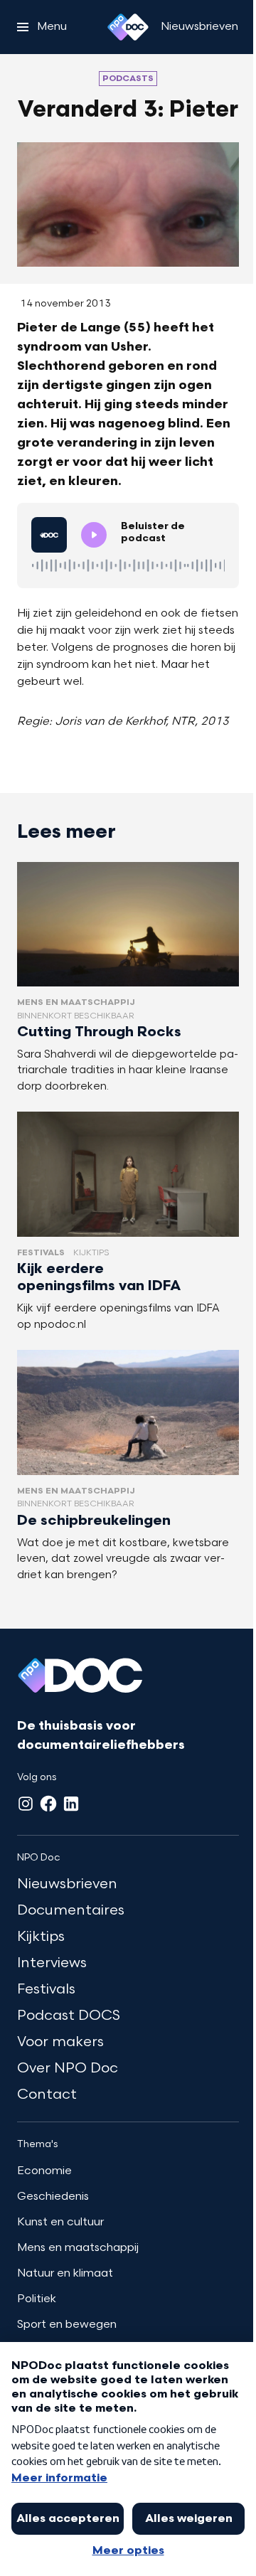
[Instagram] (26, 1804)
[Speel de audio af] (94, 535)
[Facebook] (48, 1804)
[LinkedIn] (71, 1804)
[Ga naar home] (128, 27)
